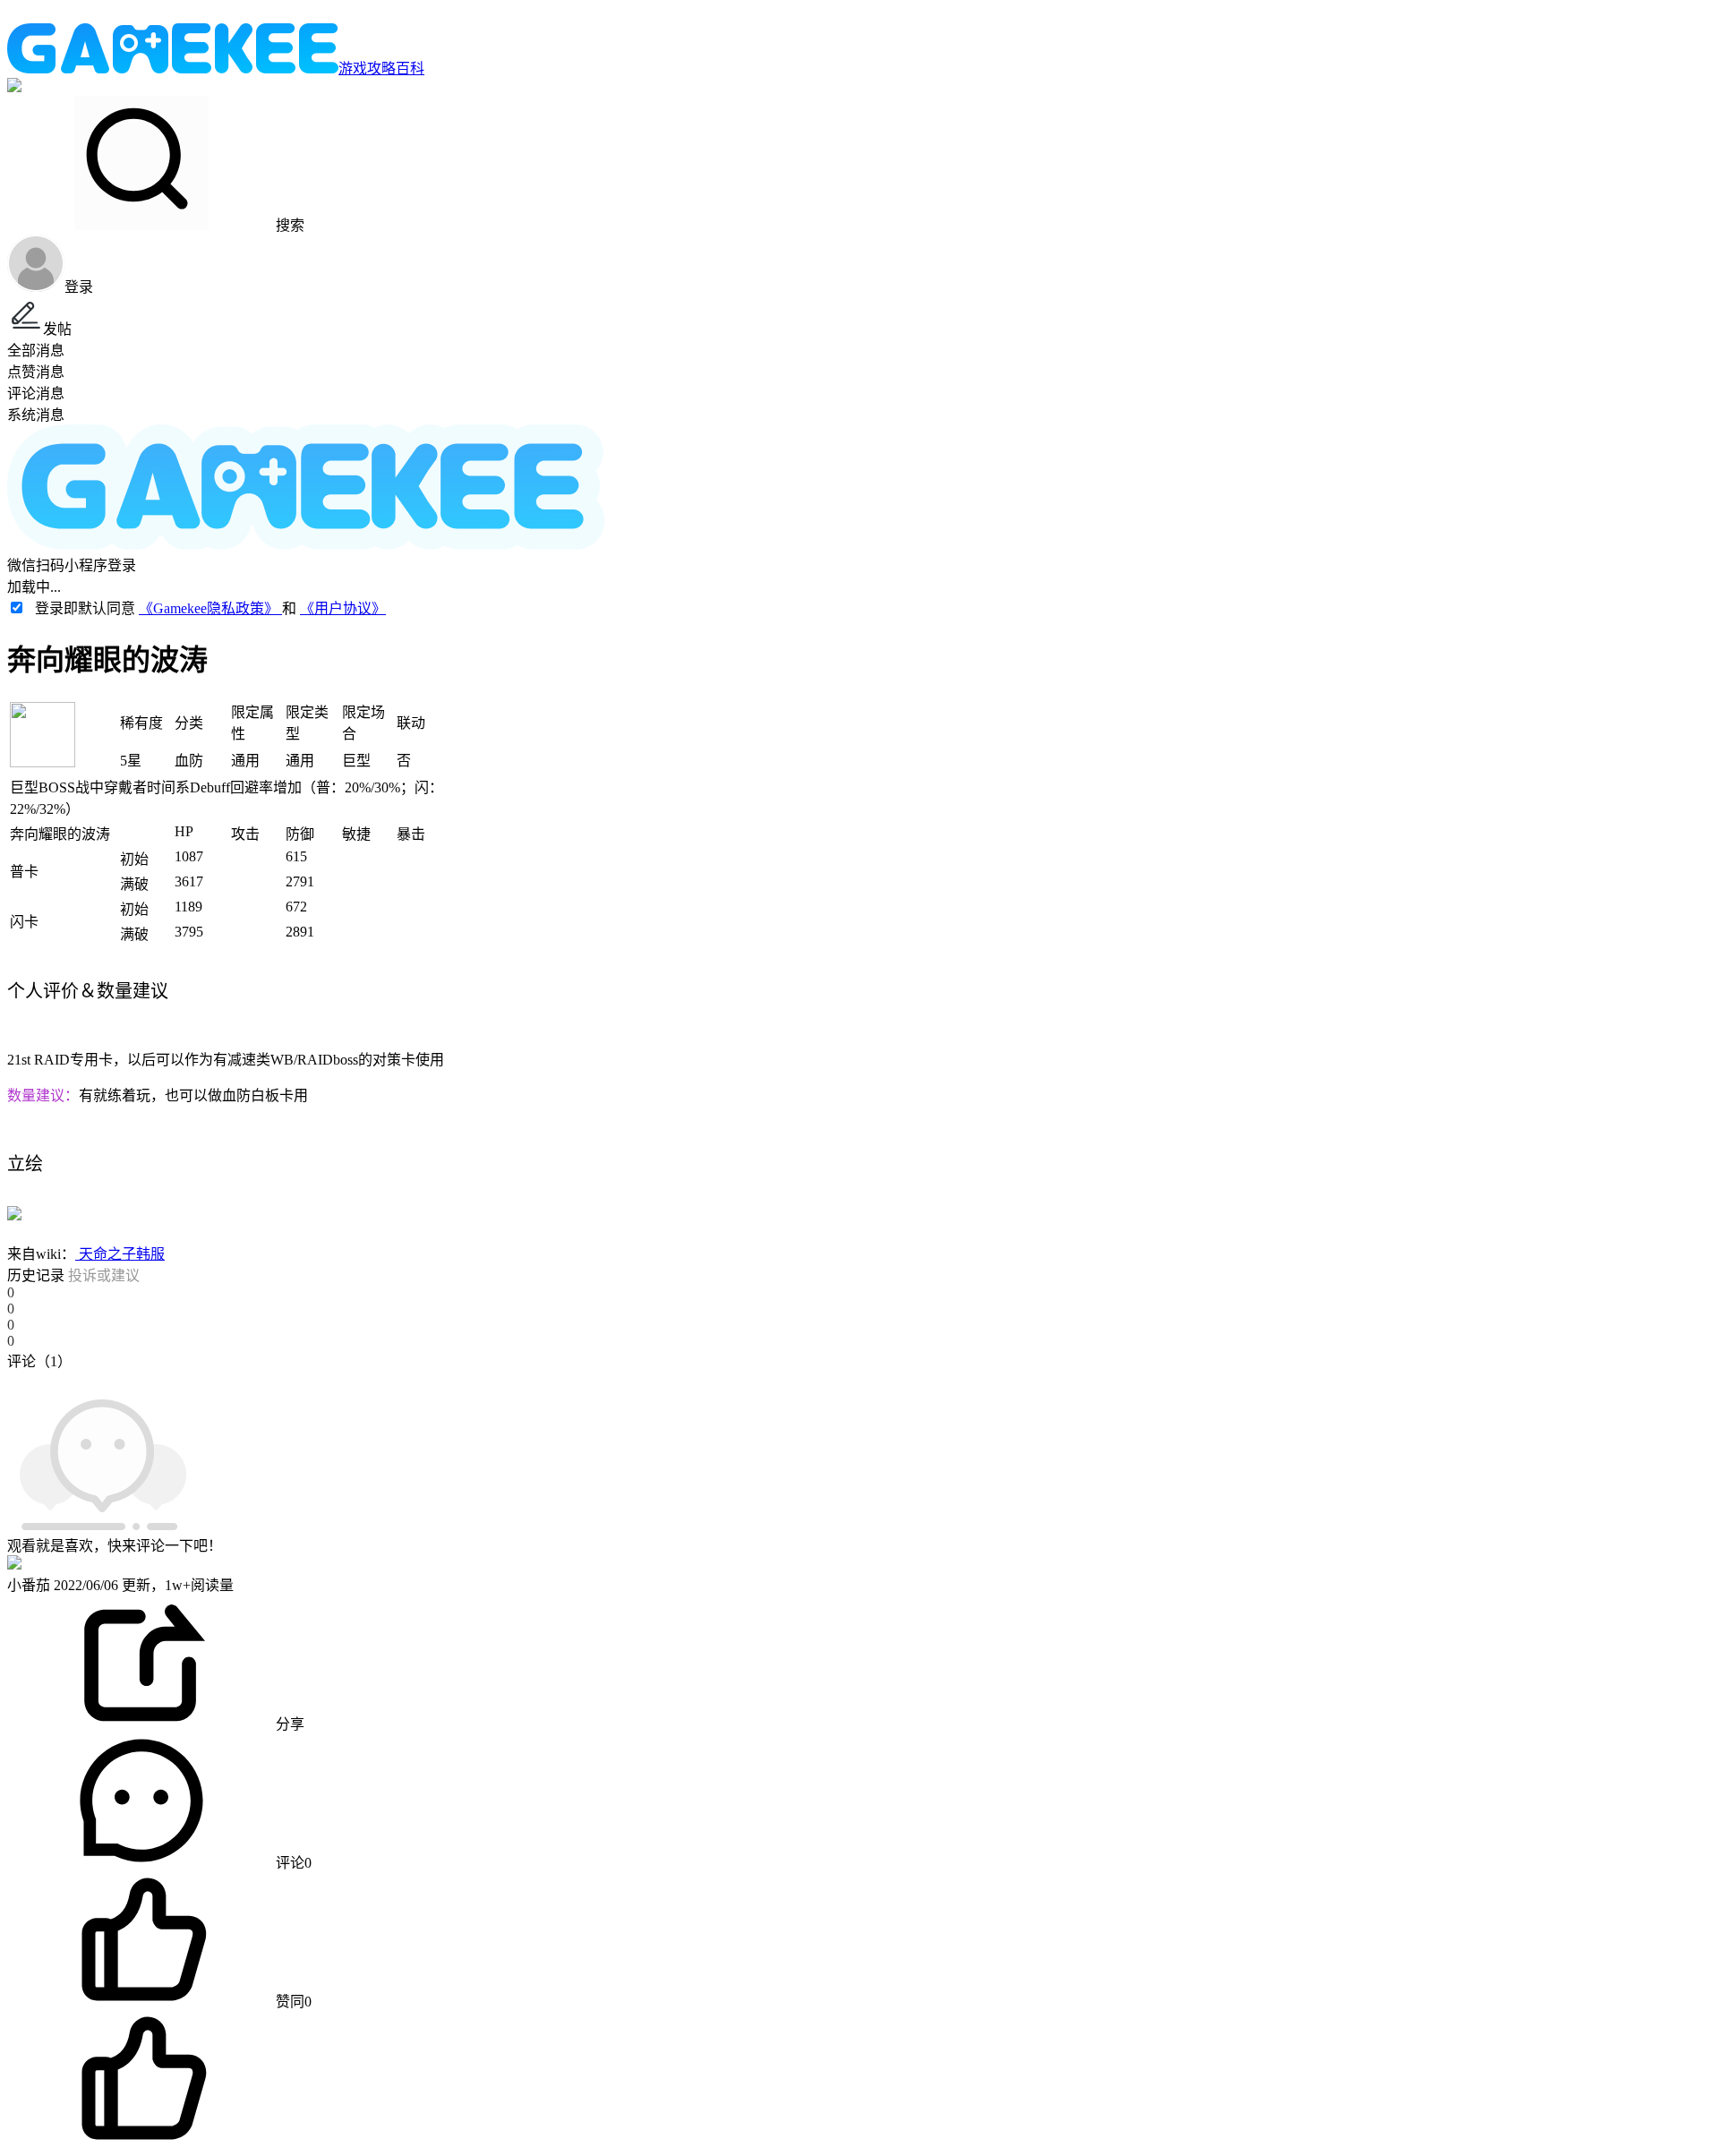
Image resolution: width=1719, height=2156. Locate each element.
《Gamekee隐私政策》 (210, 608)
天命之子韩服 (120, 1254)
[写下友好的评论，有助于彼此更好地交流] (415, 1379)
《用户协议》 (343, 608)
